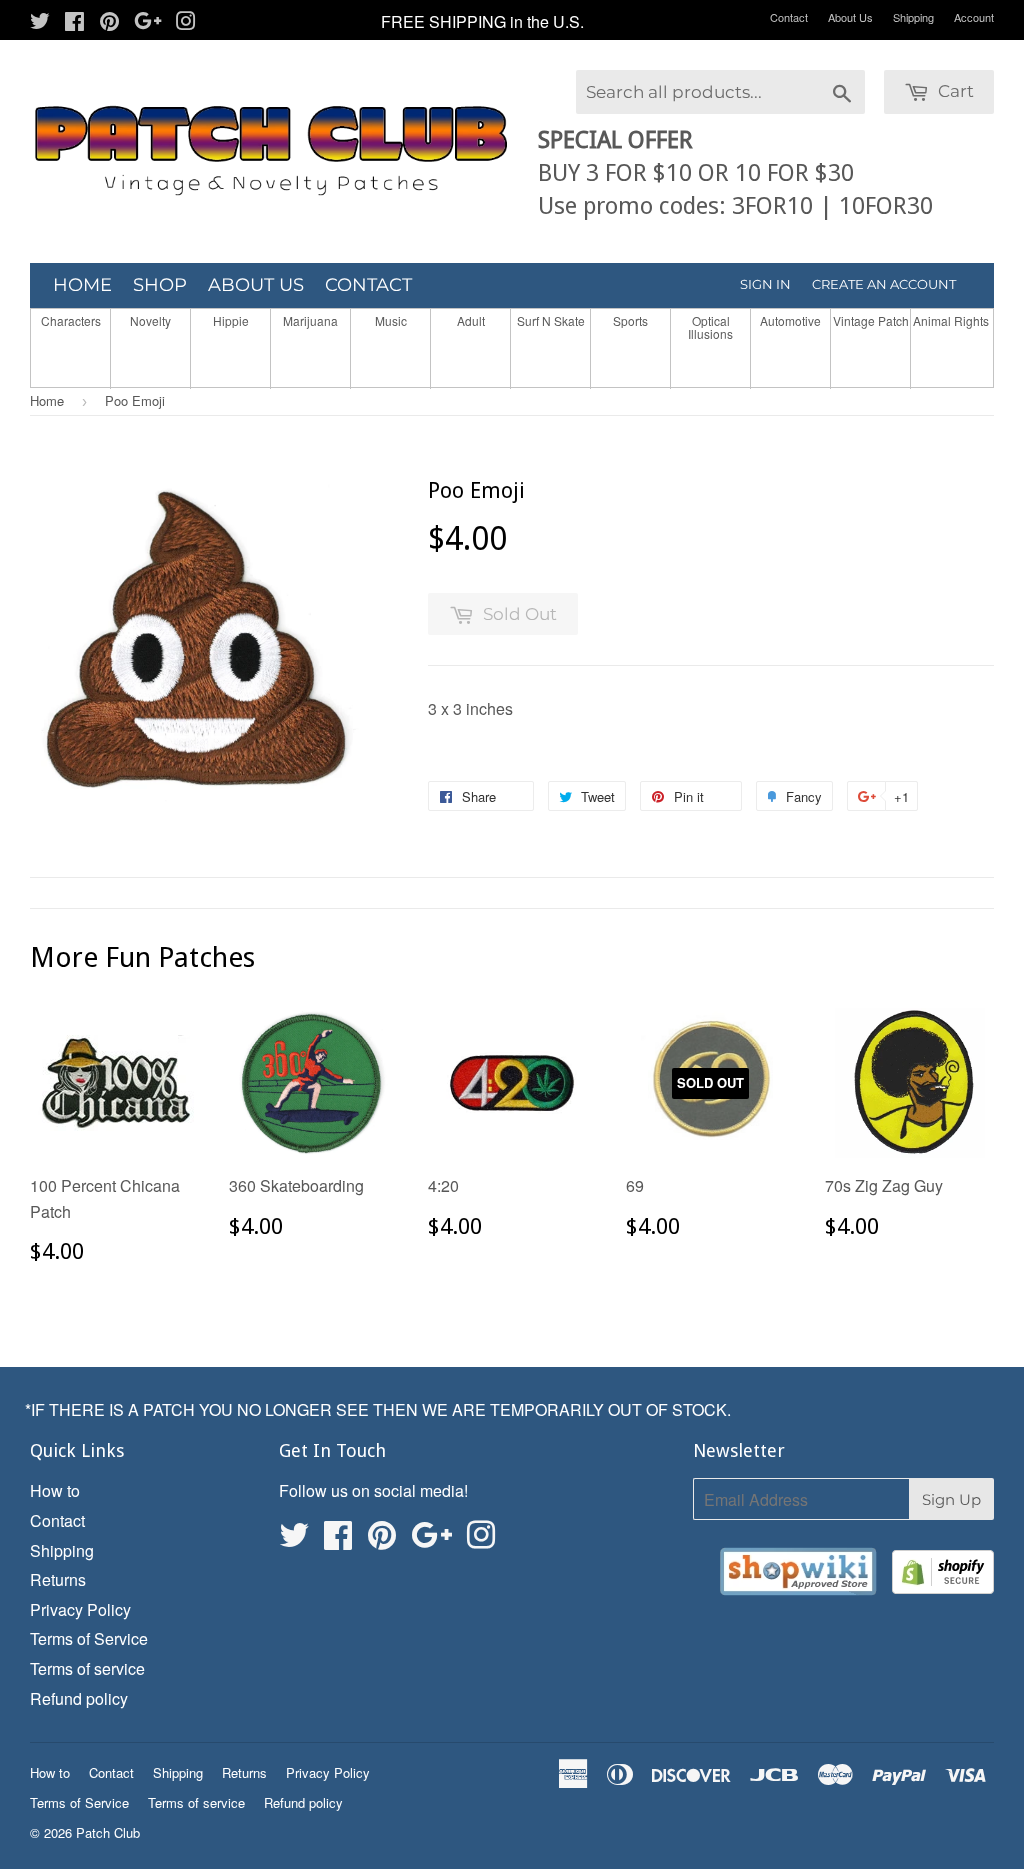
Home (82, 285)
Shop (160, 285)
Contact (789, 17)
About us (256, 285)
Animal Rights (951, 320)
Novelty (150, 320)
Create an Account (884, 284)
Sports (630, 320)
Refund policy (79, 1698)
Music (391, 320)
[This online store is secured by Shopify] (943, 1575)
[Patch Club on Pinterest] (109, 22)
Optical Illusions (710, 327)
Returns (58, 1579)
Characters (71, 320)
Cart (954, 91)
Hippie (231, 320)
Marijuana (310, 320)
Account (974, 17)
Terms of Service (89, 1638)
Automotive (790, 320)
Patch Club (108, 1832)
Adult (471, 320)
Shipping (913, 17)
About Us (850, 17)
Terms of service (87, 1668)
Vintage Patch (871, 320)
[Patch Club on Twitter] (40, 22)
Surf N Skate (551, 320)
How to (55, 1490)
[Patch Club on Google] (148, 22)
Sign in (765, 284)
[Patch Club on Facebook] (74, 22)
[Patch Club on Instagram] (186, 22)
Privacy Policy (80, 1609)
